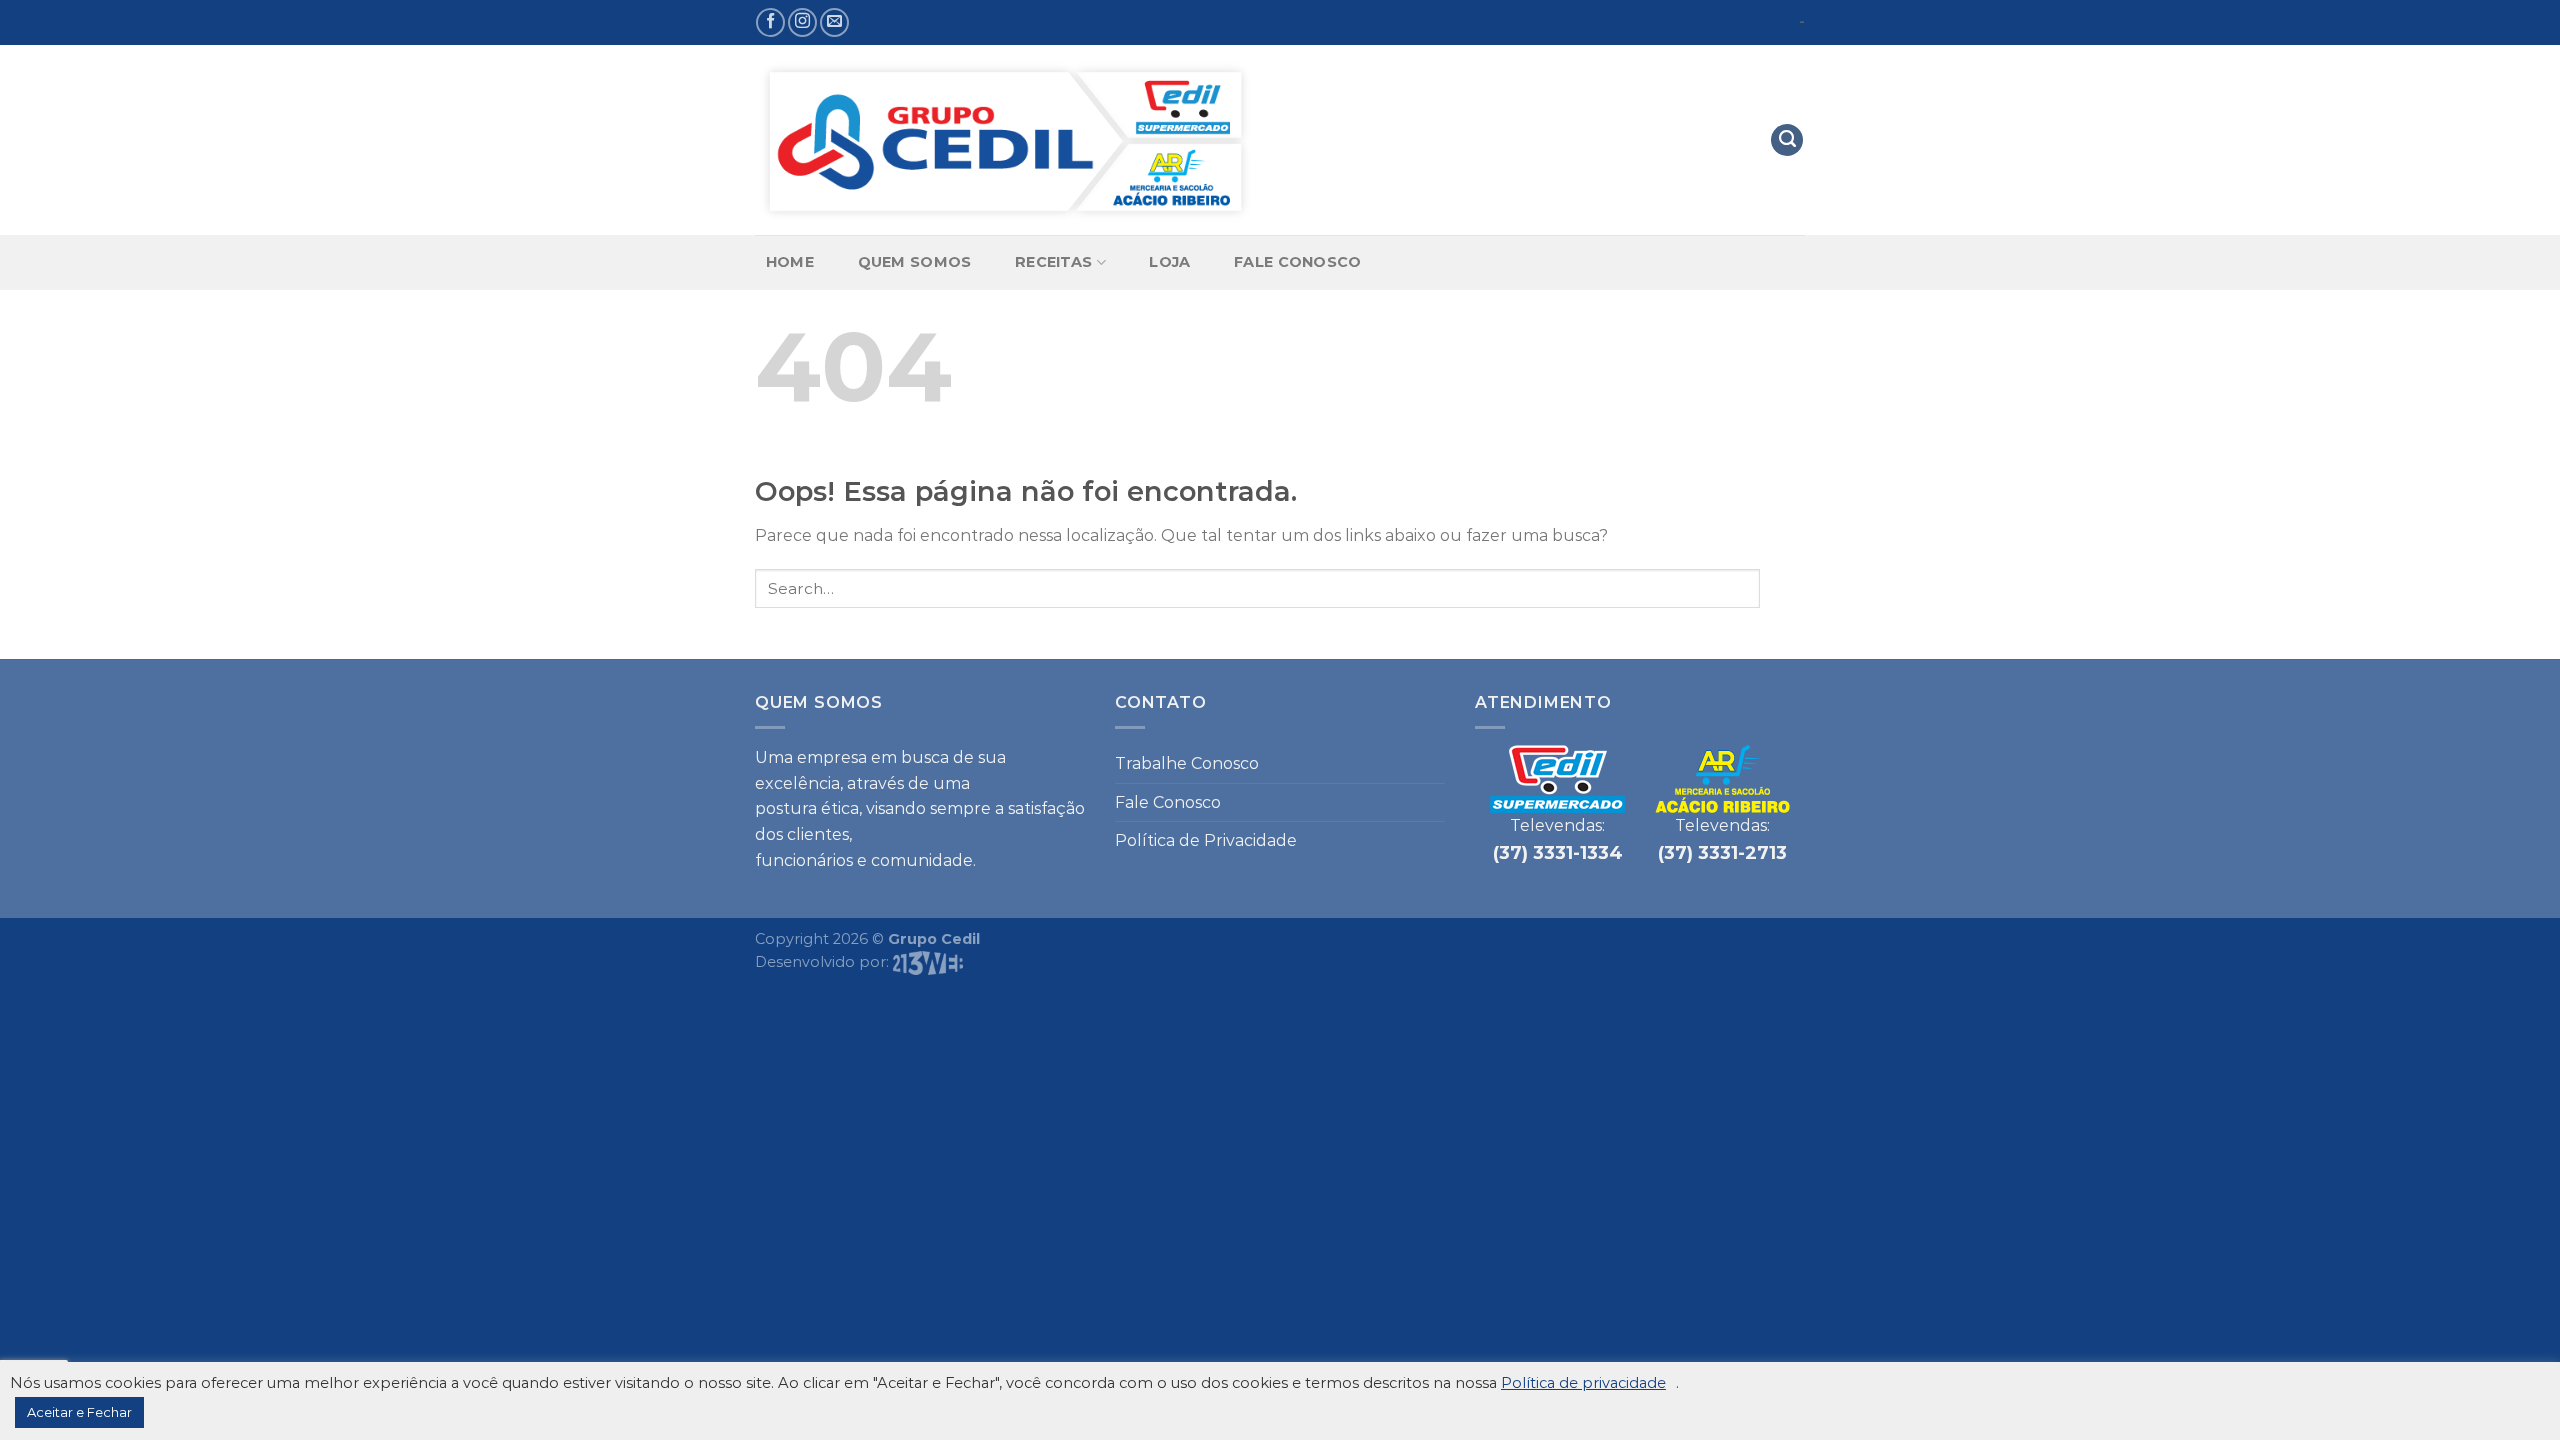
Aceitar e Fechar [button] (79, 1412)
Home (790, 262)
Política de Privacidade (1206, 840)
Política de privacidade (1583, 1383)
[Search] (1787, 140)
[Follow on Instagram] (802, 22)
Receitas (1053, 262)
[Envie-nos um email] (834, 22)
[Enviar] (1782, 588)
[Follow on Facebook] (770, 22)
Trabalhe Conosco (1187, 763)
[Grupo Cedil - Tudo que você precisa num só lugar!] (1005, 140)
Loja (1169, 262)
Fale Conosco (1297, 262)
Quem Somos (915, 262)
